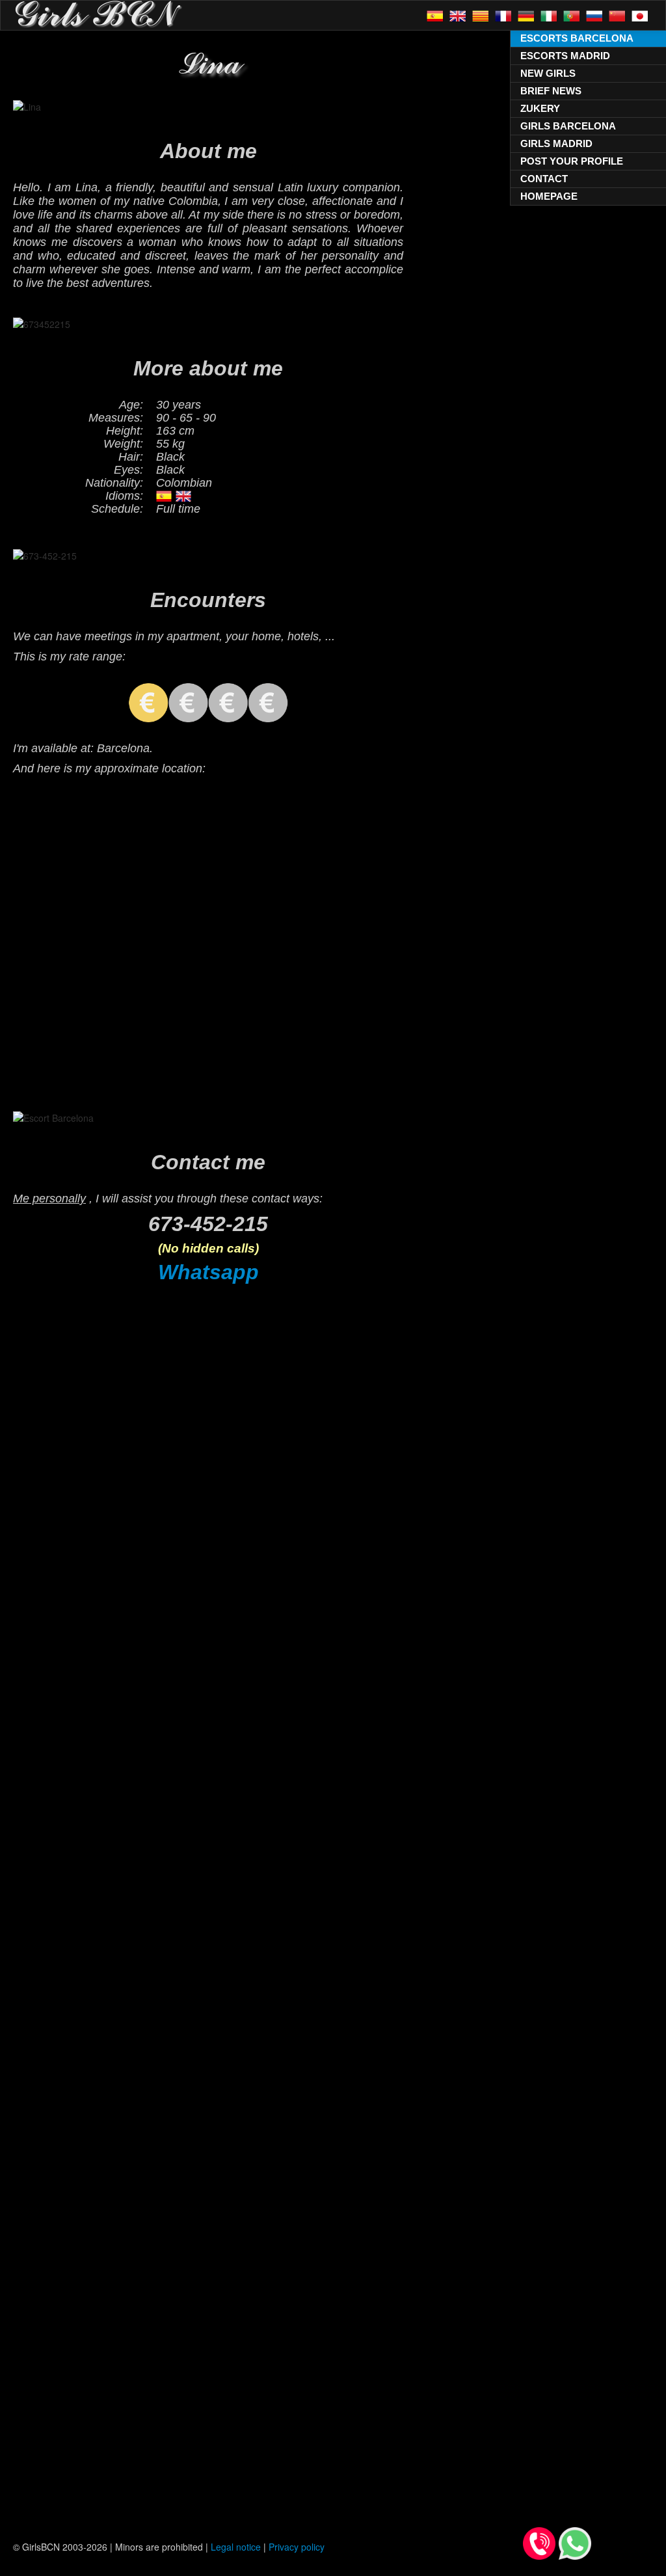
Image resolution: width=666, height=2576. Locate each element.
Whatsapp (208, 1272)
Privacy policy (297, 2547)
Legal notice (236, 2547)
